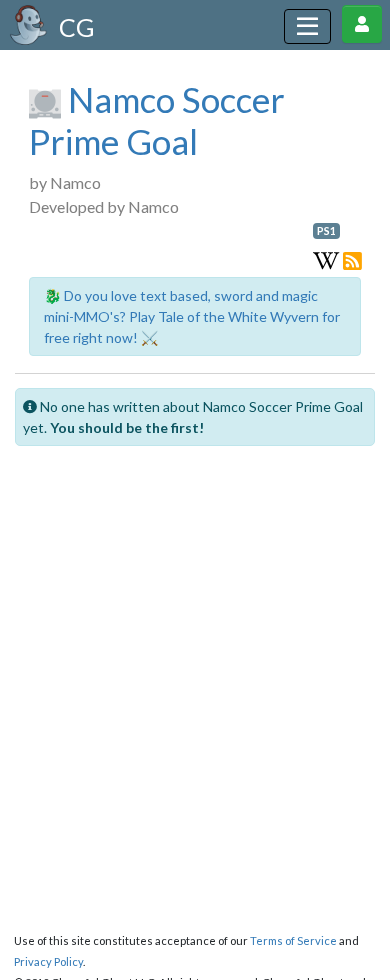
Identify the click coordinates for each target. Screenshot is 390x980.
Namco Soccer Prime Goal (157, 120)
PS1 (326, 231)
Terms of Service (293, 940)
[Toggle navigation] (307, 26)
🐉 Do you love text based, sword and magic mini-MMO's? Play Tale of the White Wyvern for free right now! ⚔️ (192, 316)
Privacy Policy (48, 961)
